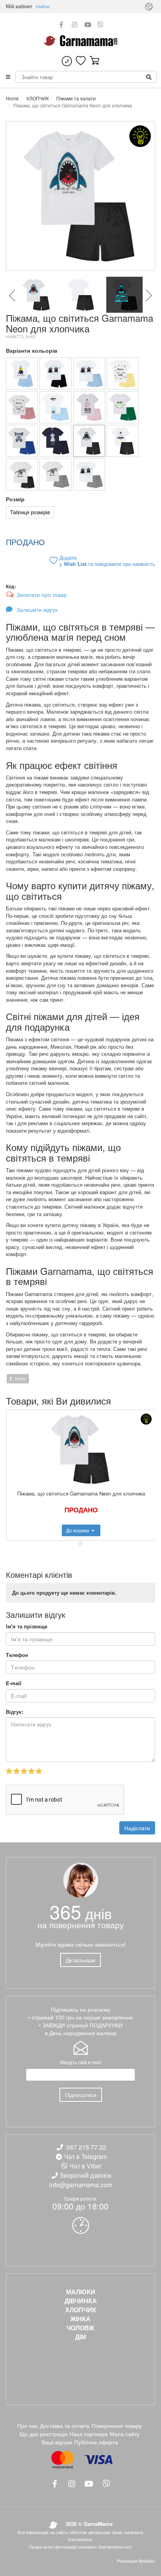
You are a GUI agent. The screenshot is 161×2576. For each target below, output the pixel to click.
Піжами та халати (75, 98)
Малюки (81, 2292)
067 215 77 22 (86, 2147)
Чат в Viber (86, 2166)
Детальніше (80, 1960)
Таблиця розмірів (30, 512)
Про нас (28, 2426)
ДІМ (80, 2337)
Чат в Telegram (86, 2156)
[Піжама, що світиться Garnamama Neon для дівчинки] (123, 373)
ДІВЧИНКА (81, 2301)
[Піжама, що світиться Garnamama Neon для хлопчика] (22, 373)
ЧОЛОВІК (80, 2328)
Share (20, 1379)
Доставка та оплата (65, 2426)
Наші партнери (89, 2434)
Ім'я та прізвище (27, 1626)
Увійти (43, 6)
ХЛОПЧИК (37, 98)
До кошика (78, 1530)
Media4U (147, 2561)
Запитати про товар (42, 595)
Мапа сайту (125, 2434)
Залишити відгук (36, 609)
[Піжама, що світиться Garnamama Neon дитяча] (55, 373)
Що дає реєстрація (44, 2434)
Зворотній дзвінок (85, 2175)
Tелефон (17, 1655)
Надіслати (137, 1828)
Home (12, 98)
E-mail (14, 1683)
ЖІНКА (80, 2319)
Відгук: (14, 1712)
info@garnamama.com (81, 2185)
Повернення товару (117, 2426)
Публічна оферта (96, 2442)
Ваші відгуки (57, 2442)
